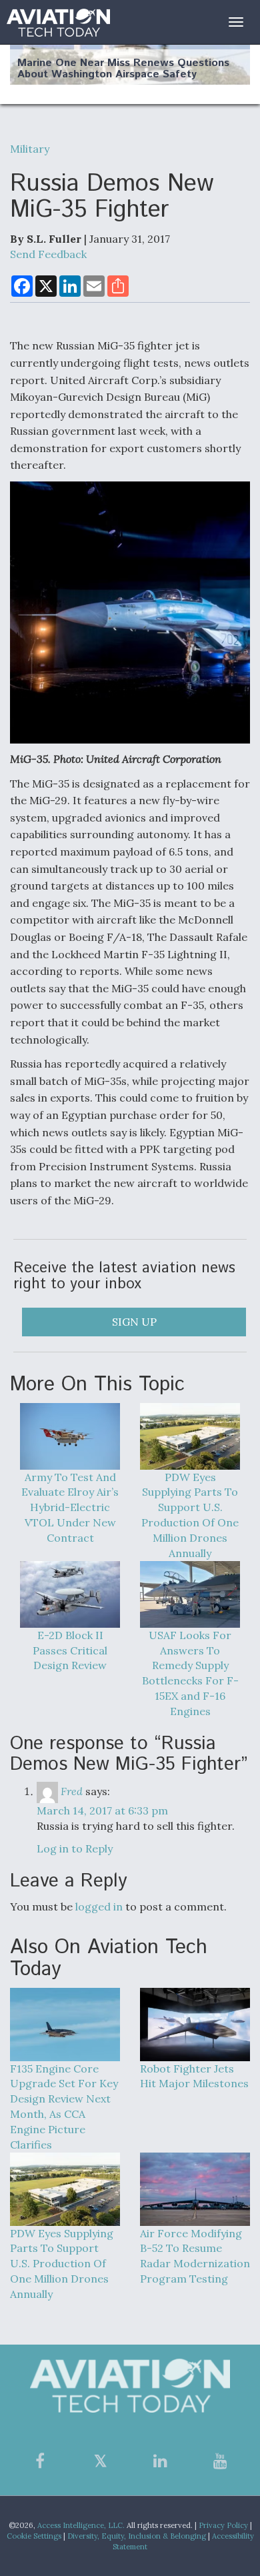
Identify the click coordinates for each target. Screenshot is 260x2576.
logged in (99, 1906)
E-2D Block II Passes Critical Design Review (70, 1650)
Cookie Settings (34, 2536)
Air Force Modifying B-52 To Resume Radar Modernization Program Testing (195, 2256)
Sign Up (134, 1322)
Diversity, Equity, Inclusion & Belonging (137, 2536)
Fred (72, 1791)
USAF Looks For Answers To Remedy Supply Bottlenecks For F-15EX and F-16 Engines (190, 1673)
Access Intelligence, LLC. (81, 2525)
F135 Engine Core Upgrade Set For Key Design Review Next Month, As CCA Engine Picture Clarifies (64, 2107)
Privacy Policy (223, 2525)
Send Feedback (48, 254)
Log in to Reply (75, 1848)
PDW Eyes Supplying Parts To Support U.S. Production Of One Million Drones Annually (190, 1515)
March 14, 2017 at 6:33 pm (102, 1810)
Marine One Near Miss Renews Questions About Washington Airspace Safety (123, 69)
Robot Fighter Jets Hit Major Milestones (194, 2076)
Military (30, 149)
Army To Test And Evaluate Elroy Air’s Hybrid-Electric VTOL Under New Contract (70, 1507)
